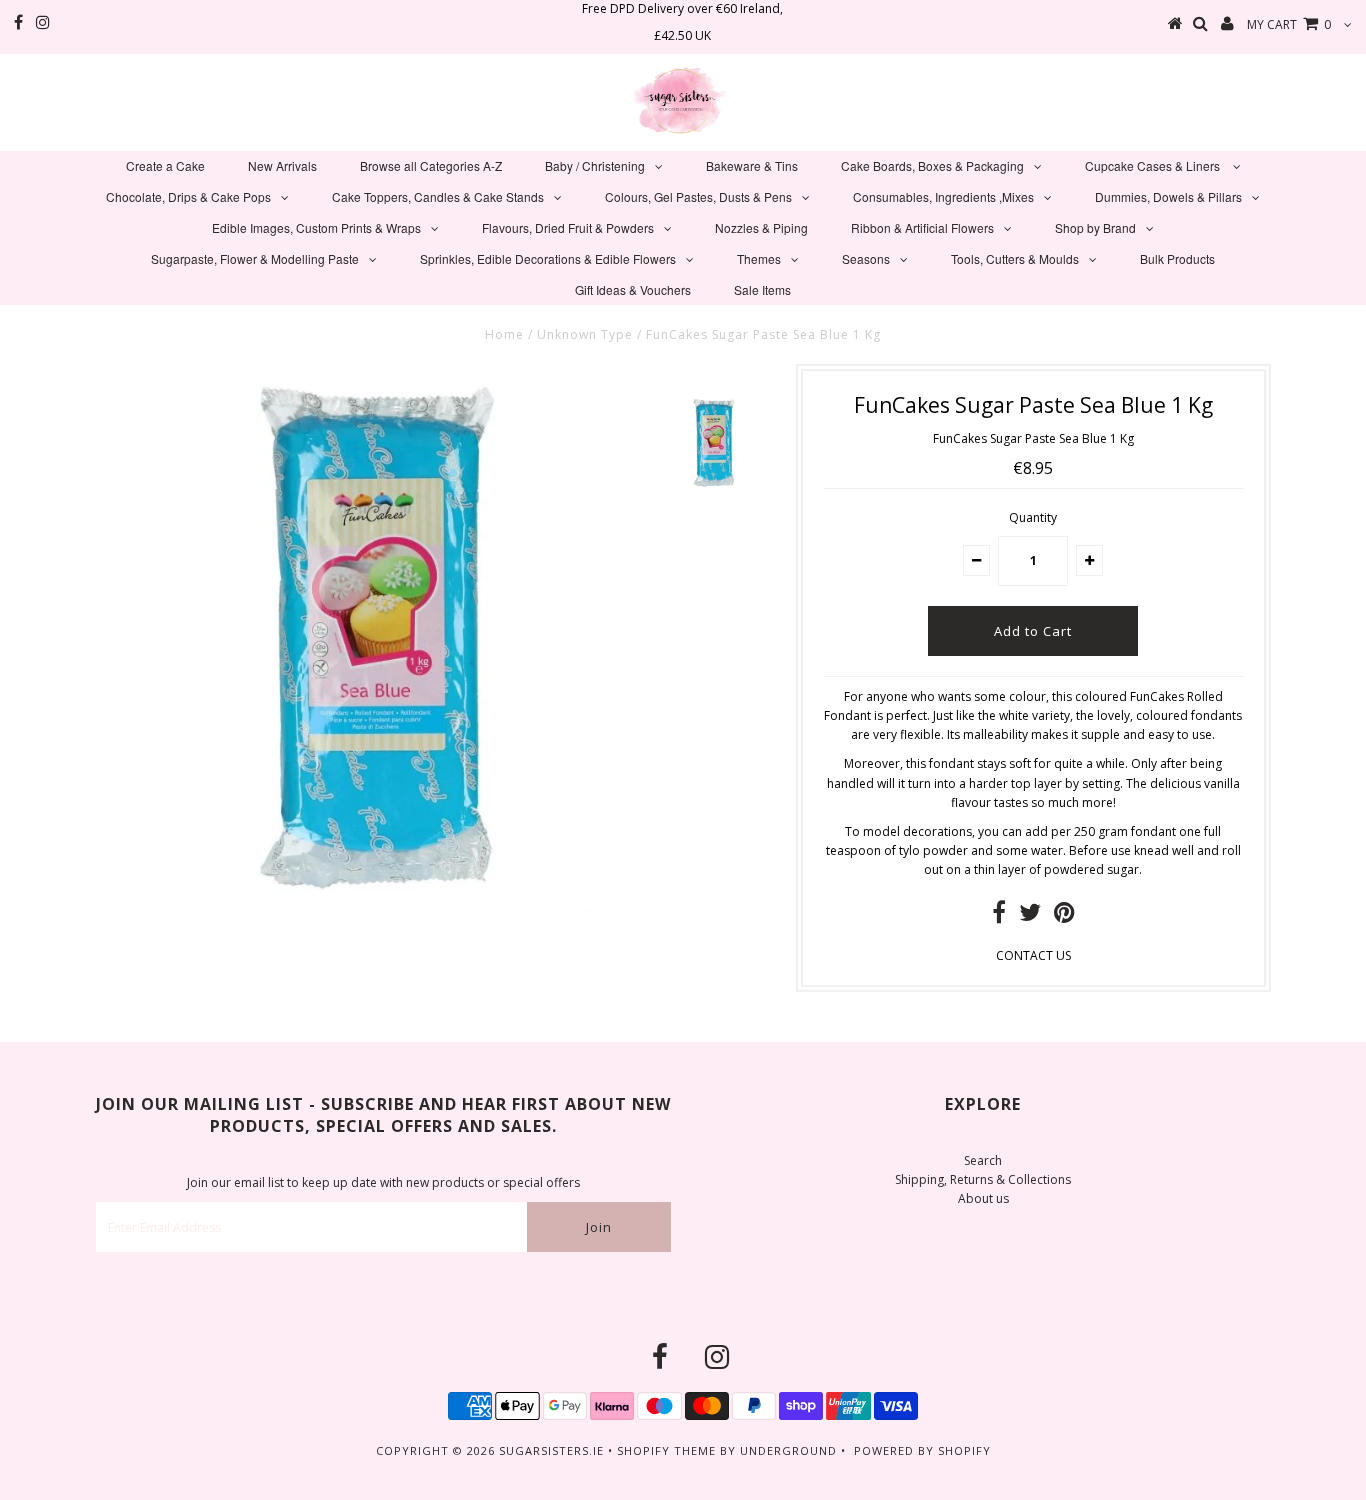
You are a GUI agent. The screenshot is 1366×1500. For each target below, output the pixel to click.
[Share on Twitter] (1030, 916)
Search (983, 1160)
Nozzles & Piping (761, 227)
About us (983, 1198)
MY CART (1289, 24)
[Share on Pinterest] (1064, 916)
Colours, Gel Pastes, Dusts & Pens (698, 196)
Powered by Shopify (922, 1450)
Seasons (866, 258)
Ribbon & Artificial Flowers (922, 227)
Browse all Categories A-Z (431, 165)
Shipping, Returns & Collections (983, 1179)
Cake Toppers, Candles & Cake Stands (438, 196)
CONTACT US (1033, 955)
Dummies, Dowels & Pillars (1168, 196)
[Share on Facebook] (999, 916)
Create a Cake (165, 165)
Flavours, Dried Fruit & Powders (568, 227)
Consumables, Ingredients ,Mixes (943, 196)
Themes (759, 258)
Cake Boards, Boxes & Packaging (932, 165)
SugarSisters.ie (551, 1450)
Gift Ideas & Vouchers (633, 289)
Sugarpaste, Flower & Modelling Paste (255, 258)
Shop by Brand (1095, 227)
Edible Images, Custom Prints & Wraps (316, 227)
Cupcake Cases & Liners (1154, 165)
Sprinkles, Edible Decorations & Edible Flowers (548, 258)
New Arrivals (282, 165)
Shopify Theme (666, 1450)
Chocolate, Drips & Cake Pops (188, 196)
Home (504, 334)
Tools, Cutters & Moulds (1015, 258)
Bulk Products (1177, 258)
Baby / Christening (595, 165)
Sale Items (762, 289)
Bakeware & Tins (752, 165)
